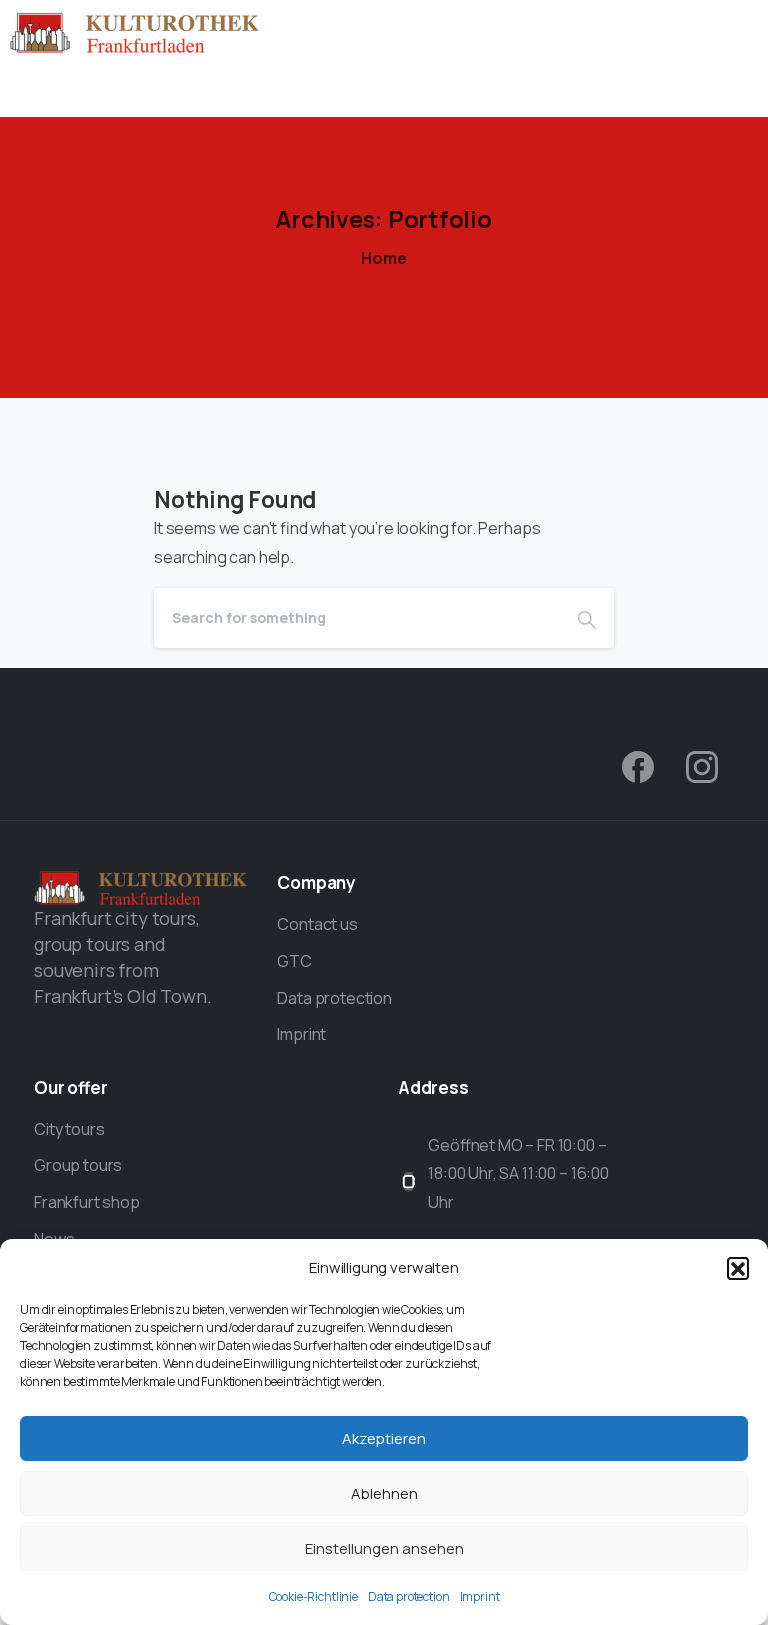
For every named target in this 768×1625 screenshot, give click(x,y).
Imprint (480, 1596)
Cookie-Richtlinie (313, 1596)
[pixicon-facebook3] (638, 765)
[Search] (587, 618)
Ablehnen (384, 1493)
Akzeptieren (384, 1438)
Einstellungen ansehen (384, 1548)
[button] (738, 1268)
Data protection (409, 1596)
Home (383, 258)
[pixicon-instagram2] (702, 765)
